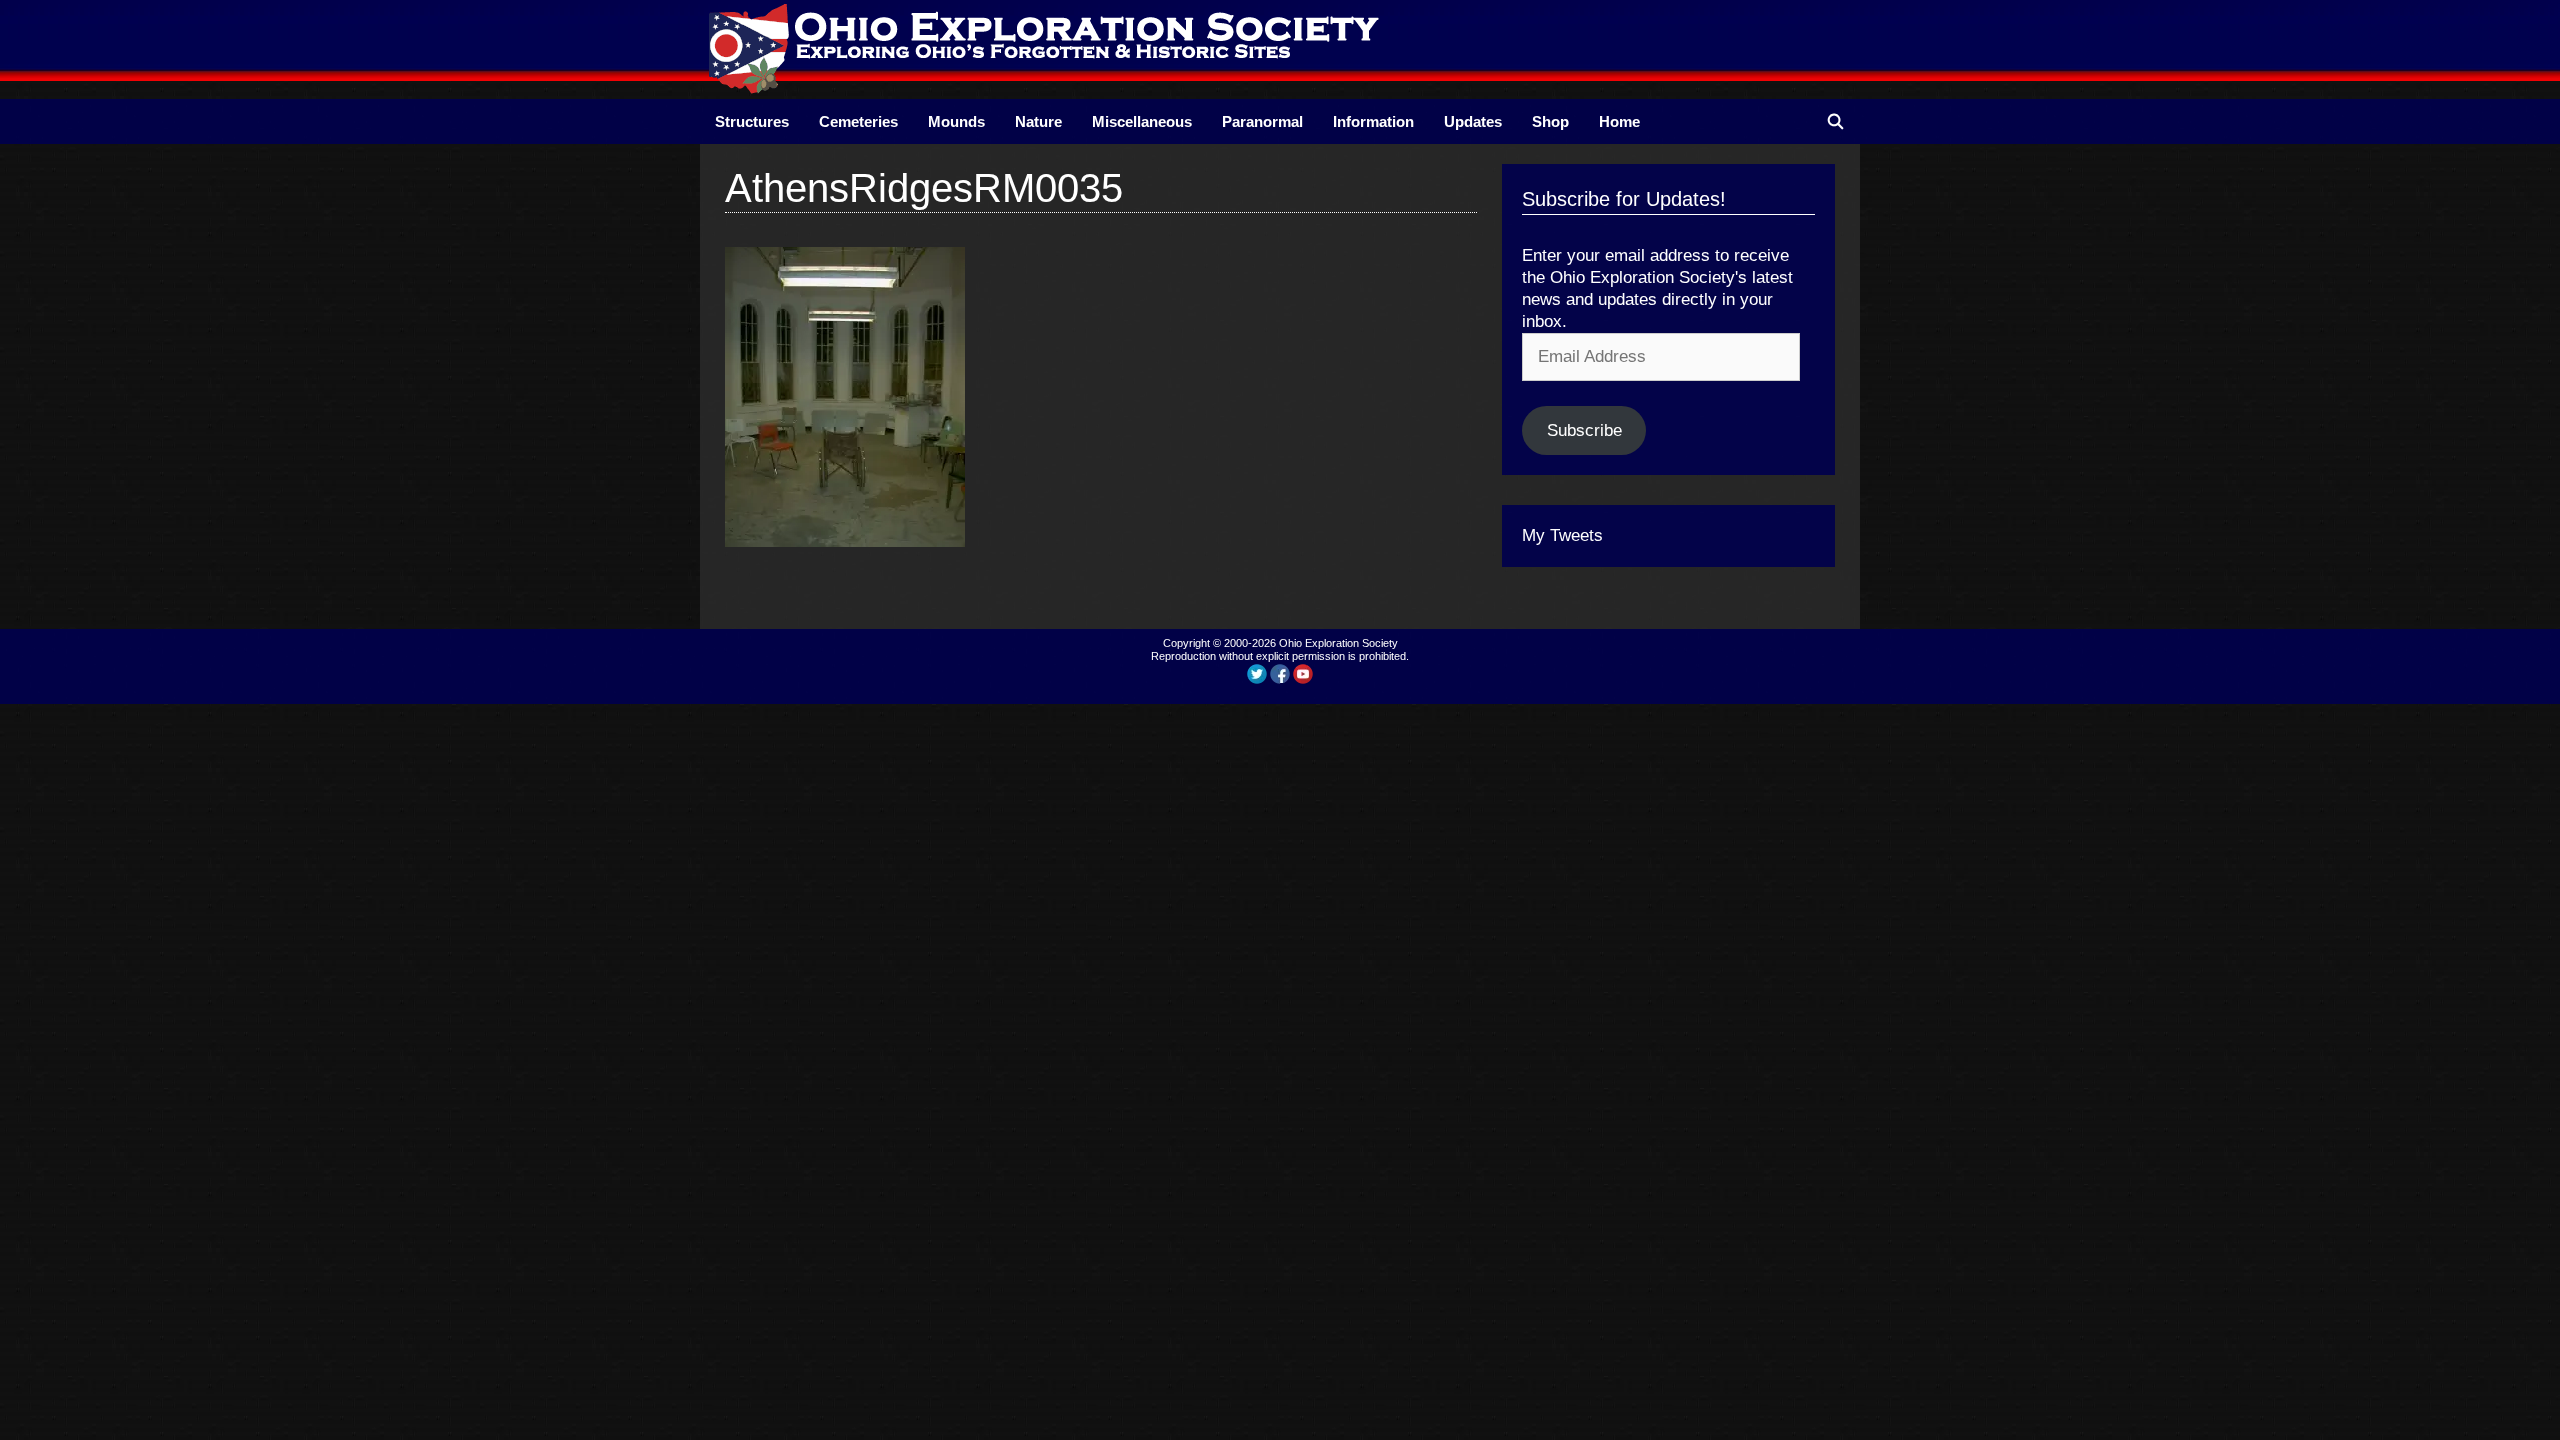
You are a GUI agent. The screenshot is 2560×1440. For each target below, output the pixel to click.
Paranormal (1262, 121)
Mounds (956, 121)
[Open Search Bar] (1835, 121)
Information (1373, 121)
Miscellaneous (1142, 121)
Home (1619, 121)
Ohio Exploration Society (1338, 643)
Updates (1473, 121)
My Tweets (1562, 535)
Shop (1550, 121)
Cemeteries (858, 121)
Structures (752, 121)
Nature (1038, 121)
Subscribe (1584, 430)
